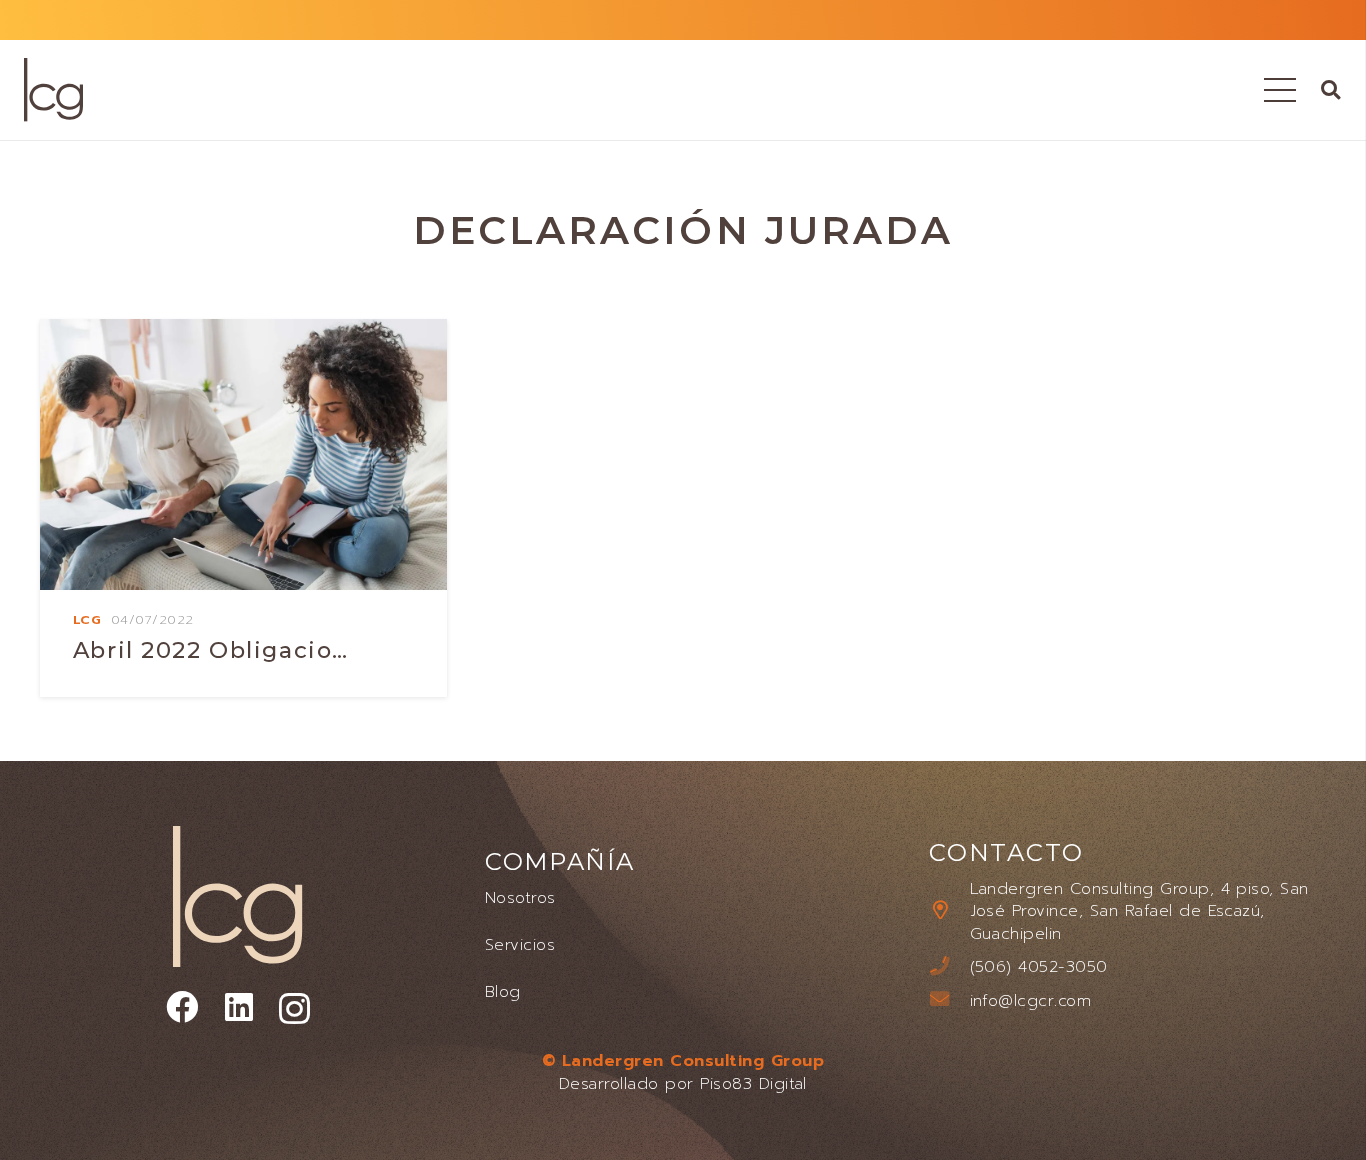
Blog (503, 991)
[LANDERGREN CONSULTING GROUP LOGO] (53, 90)
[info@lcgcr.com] (949, 1001)
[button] (1330, 89)
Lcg (87, 619)
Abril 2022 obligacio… (211, 650)
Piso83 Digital (753, 1083)
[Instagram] (294, 1008)
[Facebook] (182, 1007)
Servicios (520, 944)
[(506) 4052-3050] (949, 968)
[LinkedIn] (239, 1007)
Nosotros (520, 897)
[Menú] (1280, 90)
